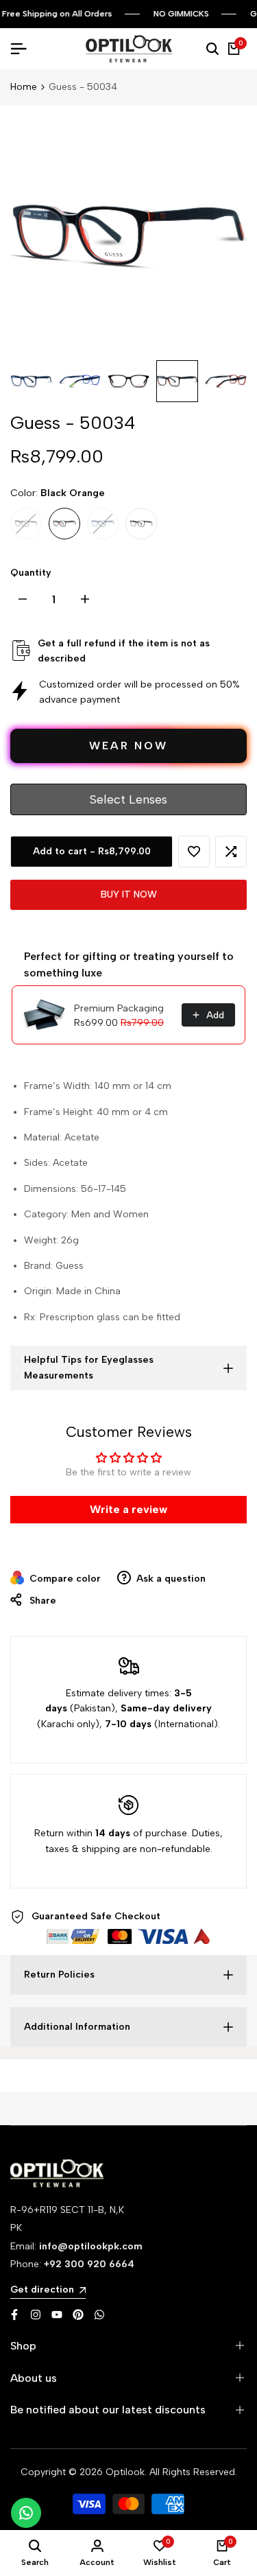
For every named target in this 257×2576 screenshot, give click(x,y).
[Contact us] (26, 2513)
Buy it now (129, 894)
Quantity (31, 573)
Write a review (128, 1509)
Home (24, 87)
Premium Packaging (119, 1008)
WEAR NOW (128, 746)
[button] (194, 852)
